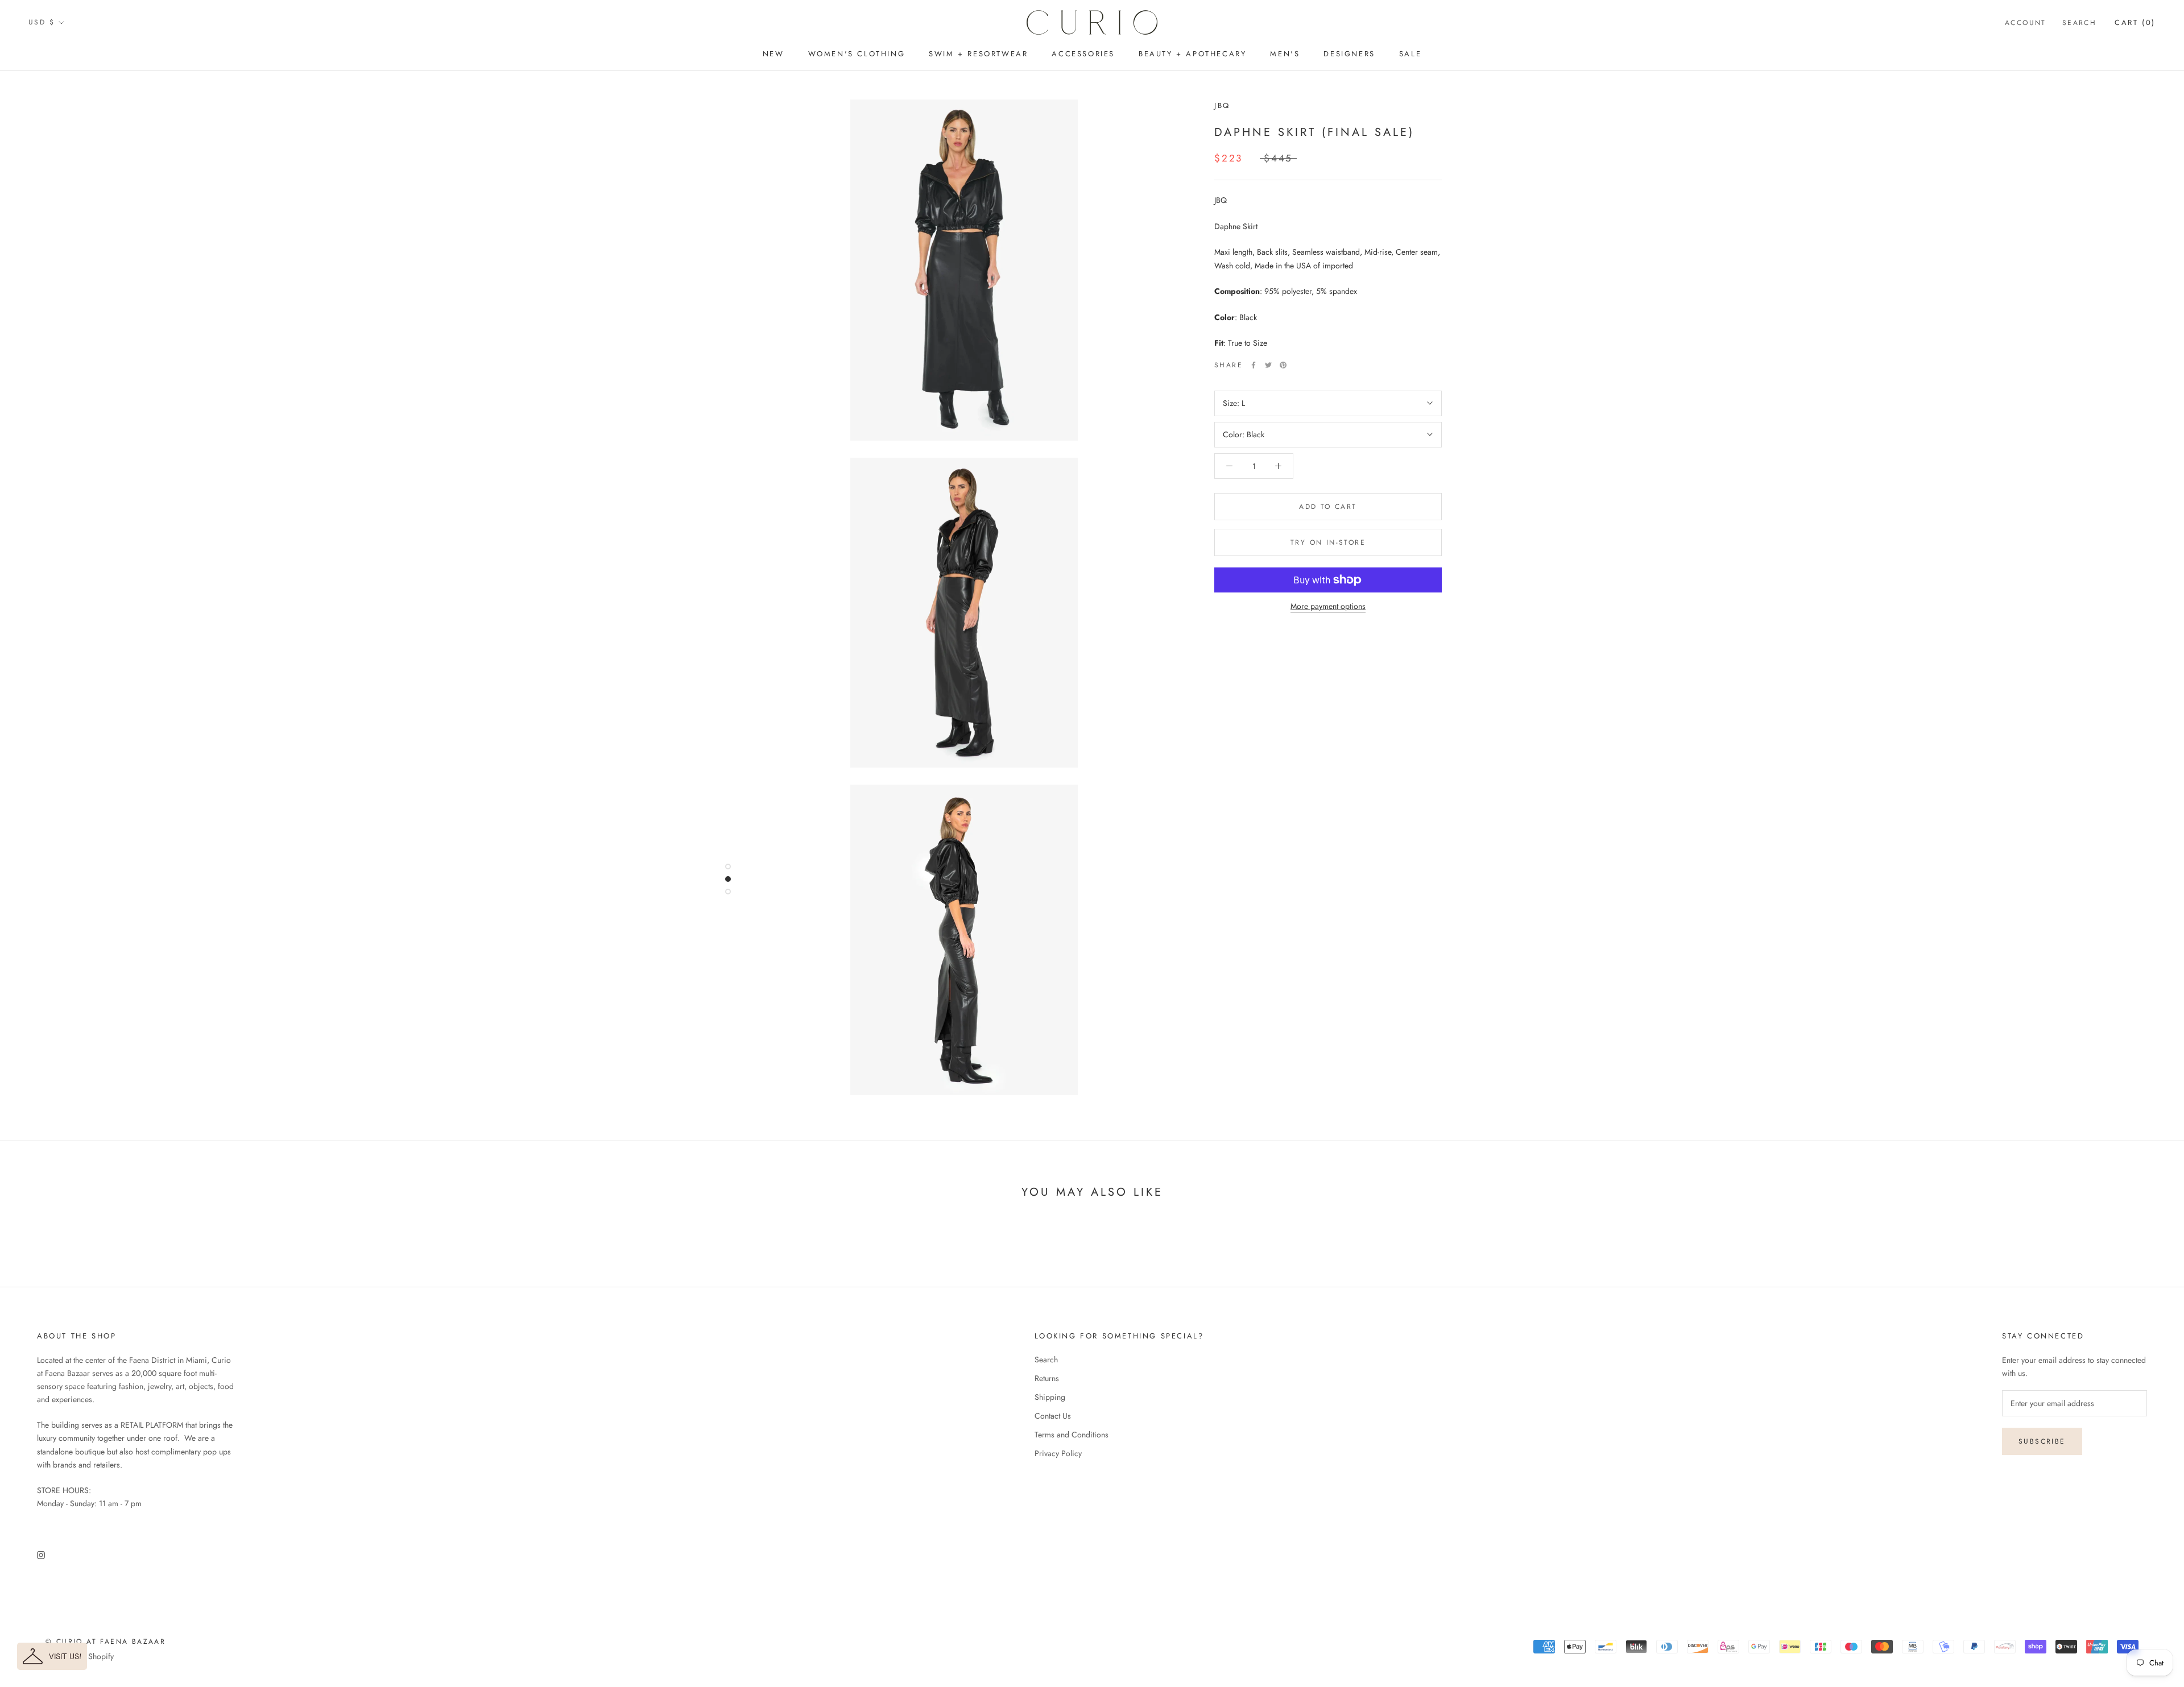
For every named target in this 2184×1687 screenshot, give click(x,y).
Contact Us (1053, 1416)
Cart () (2135, 22)
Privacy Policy (1058, 1453)
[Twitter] (1268, 365)
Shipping (1050, 1397)
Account (2026, 23)
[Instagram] (41, 1554)
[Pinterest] (1283, 365)
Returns (1047, 1378)
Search (2079, 23)
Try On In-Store (1328, 542)
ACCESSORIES (1083, 54)
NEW (773, 54)
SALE (1410, 54)
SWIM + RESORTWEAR (978, 54)
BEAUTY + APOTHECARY (1192, 54)
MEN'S (1285, 54)
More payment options (1328, 606)
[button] (52, 1656)
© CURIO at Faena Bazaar (106, 1642)
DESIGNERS (1349, 54)
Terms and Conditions (1072, 1435)
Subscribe (2042, 1441)
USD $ (42, 22)
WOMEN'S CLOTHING (857, 54)
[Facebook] (1254, 365)
